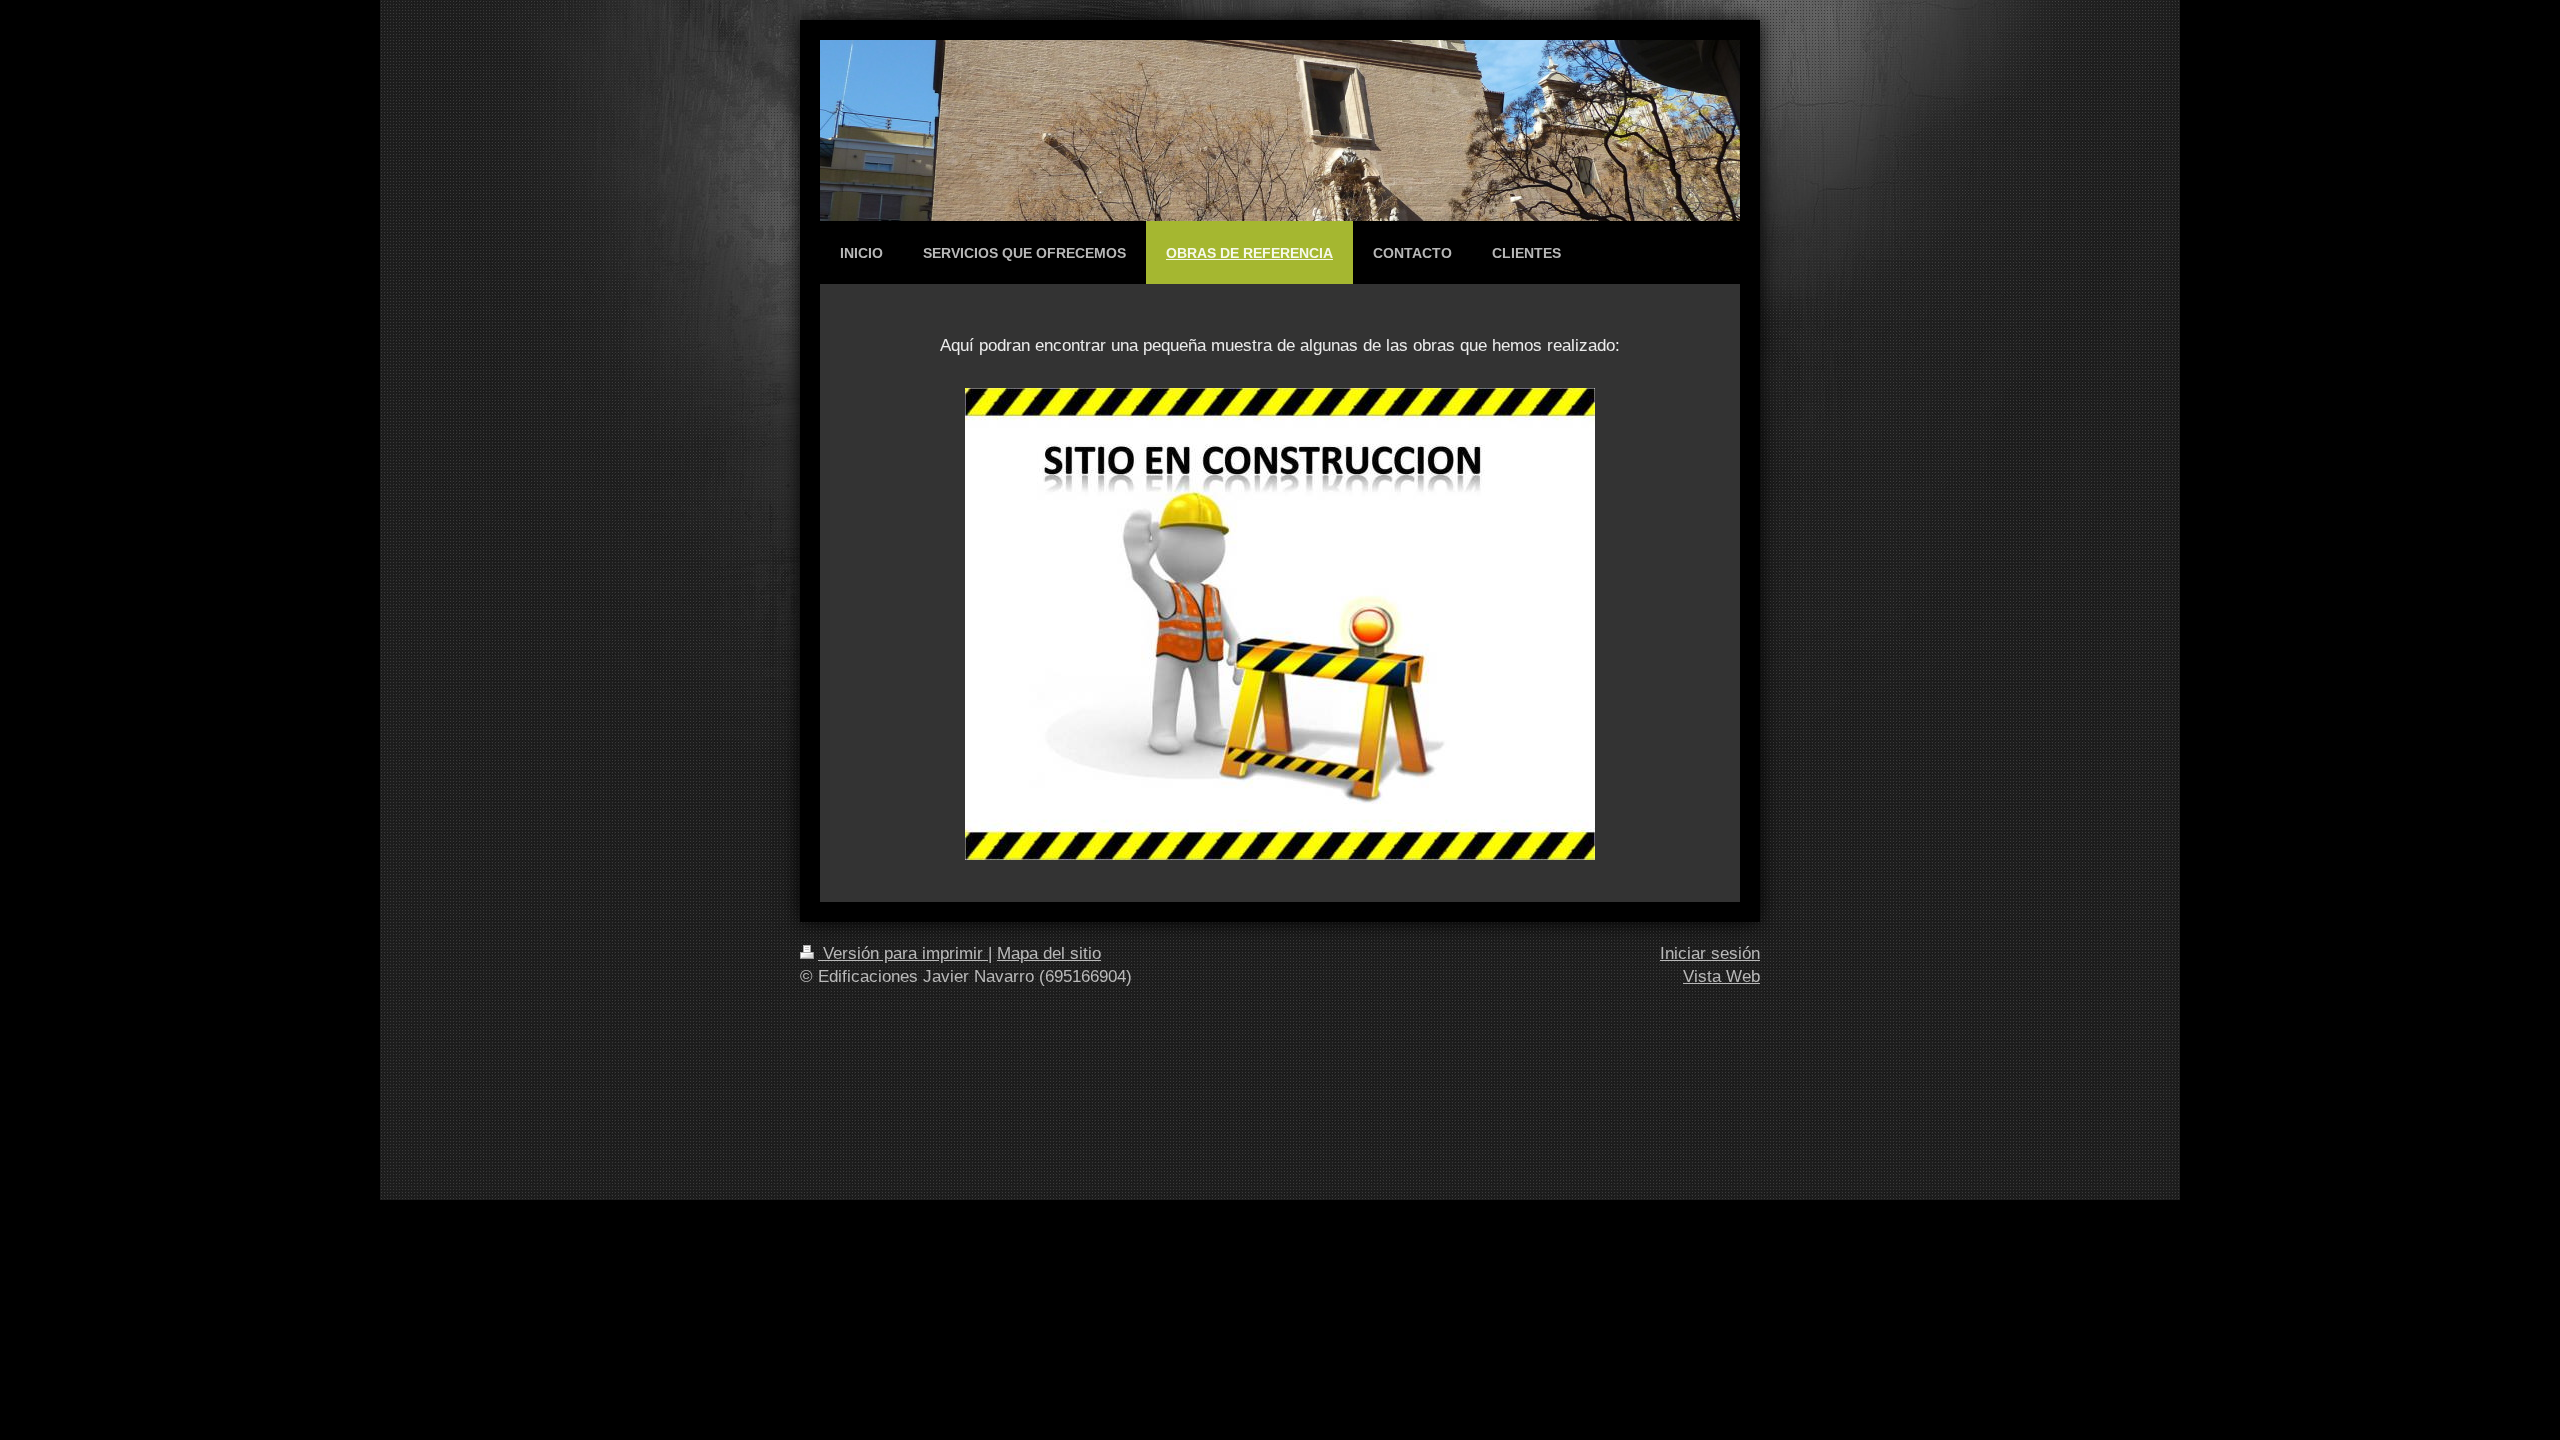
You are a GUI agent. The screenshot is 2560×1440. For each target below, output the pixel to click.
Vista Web (1721, 976)
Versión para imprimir (903, 953)
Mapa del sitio (1049, 953)
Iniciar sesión (1710, 953)
